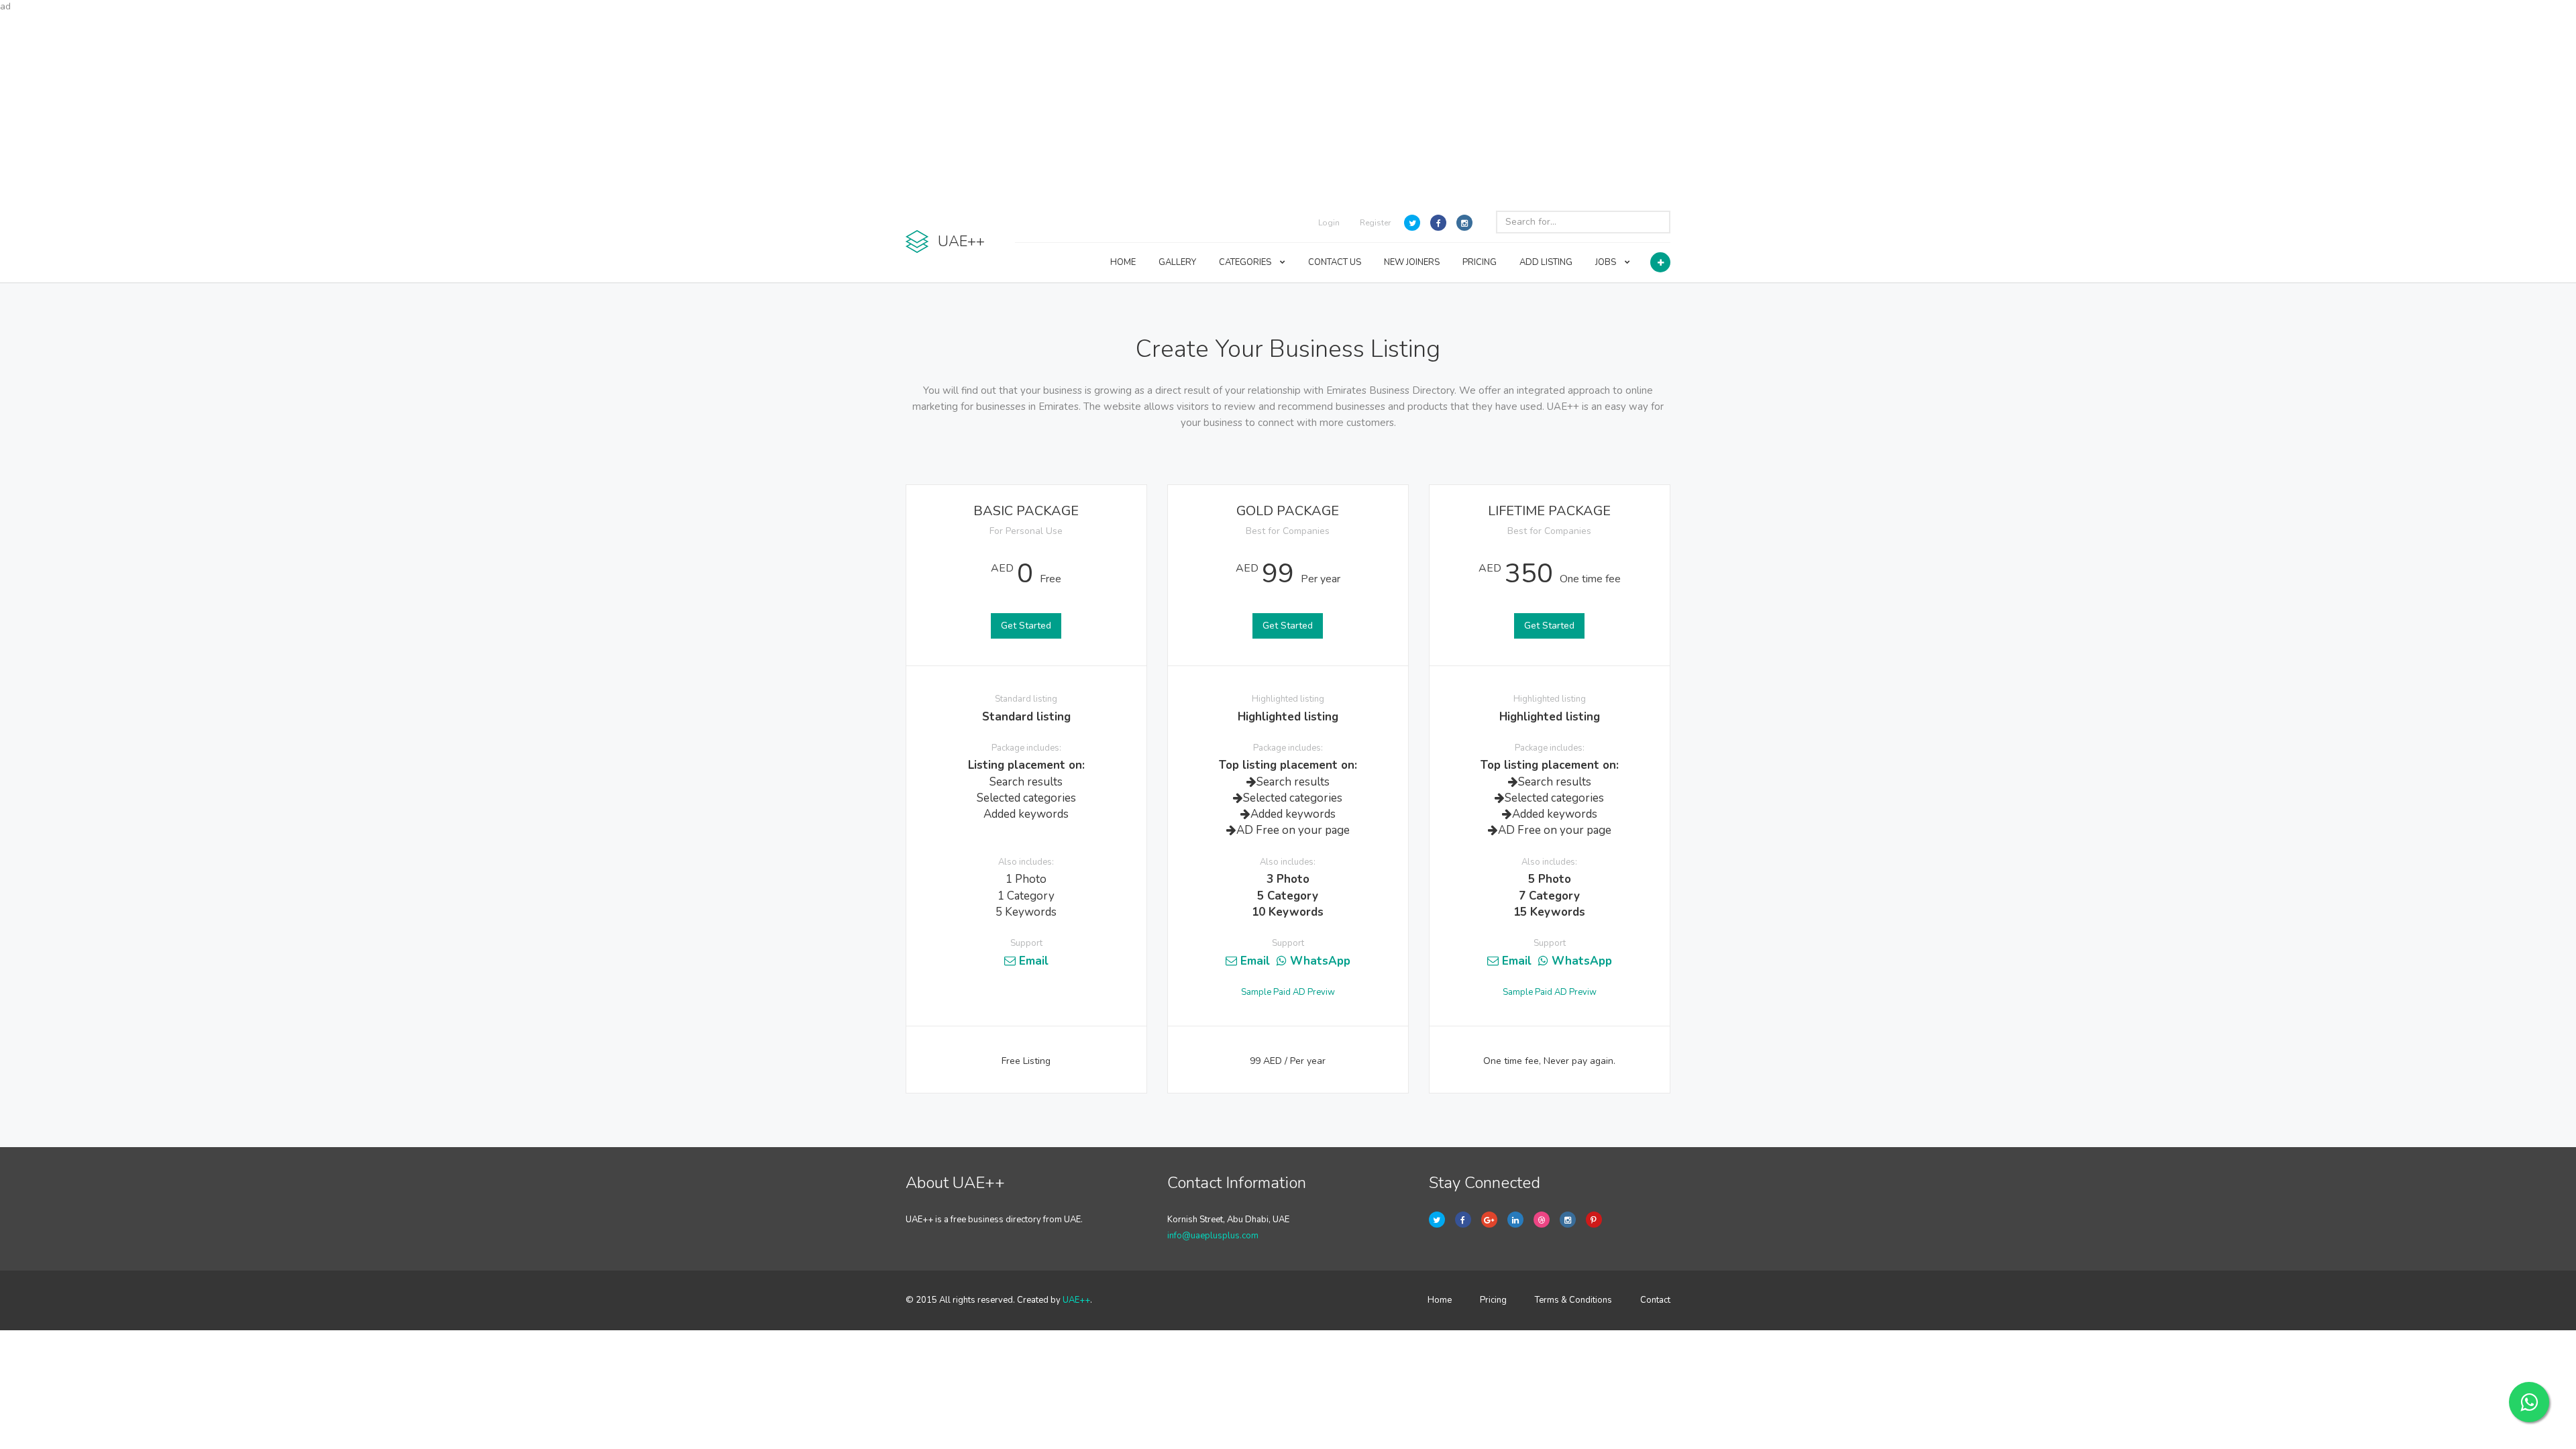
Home (1440, 1300)
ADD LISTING (1546, 262)
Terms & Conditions (1573, 1300)
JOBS (1607, 262)
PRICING (1480, 262)
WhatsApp (1319, 961)
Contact (1655, 1300)
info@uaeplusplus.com (1213, 1236)
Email (1032, 961)
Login (1329, 223)
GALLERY (1177, 262)
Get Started (1026, 626)
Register (1375, 223)
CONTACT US (1335, 262)
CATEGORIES (1246, 262)
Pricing (1493, 1300)
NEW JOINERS (1412, 262)
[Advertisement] (1288, 107)
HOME (1123, 262)
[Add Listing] (1660, 262)
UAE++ (1076, 1300)
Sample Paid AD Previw (1288, 992)
